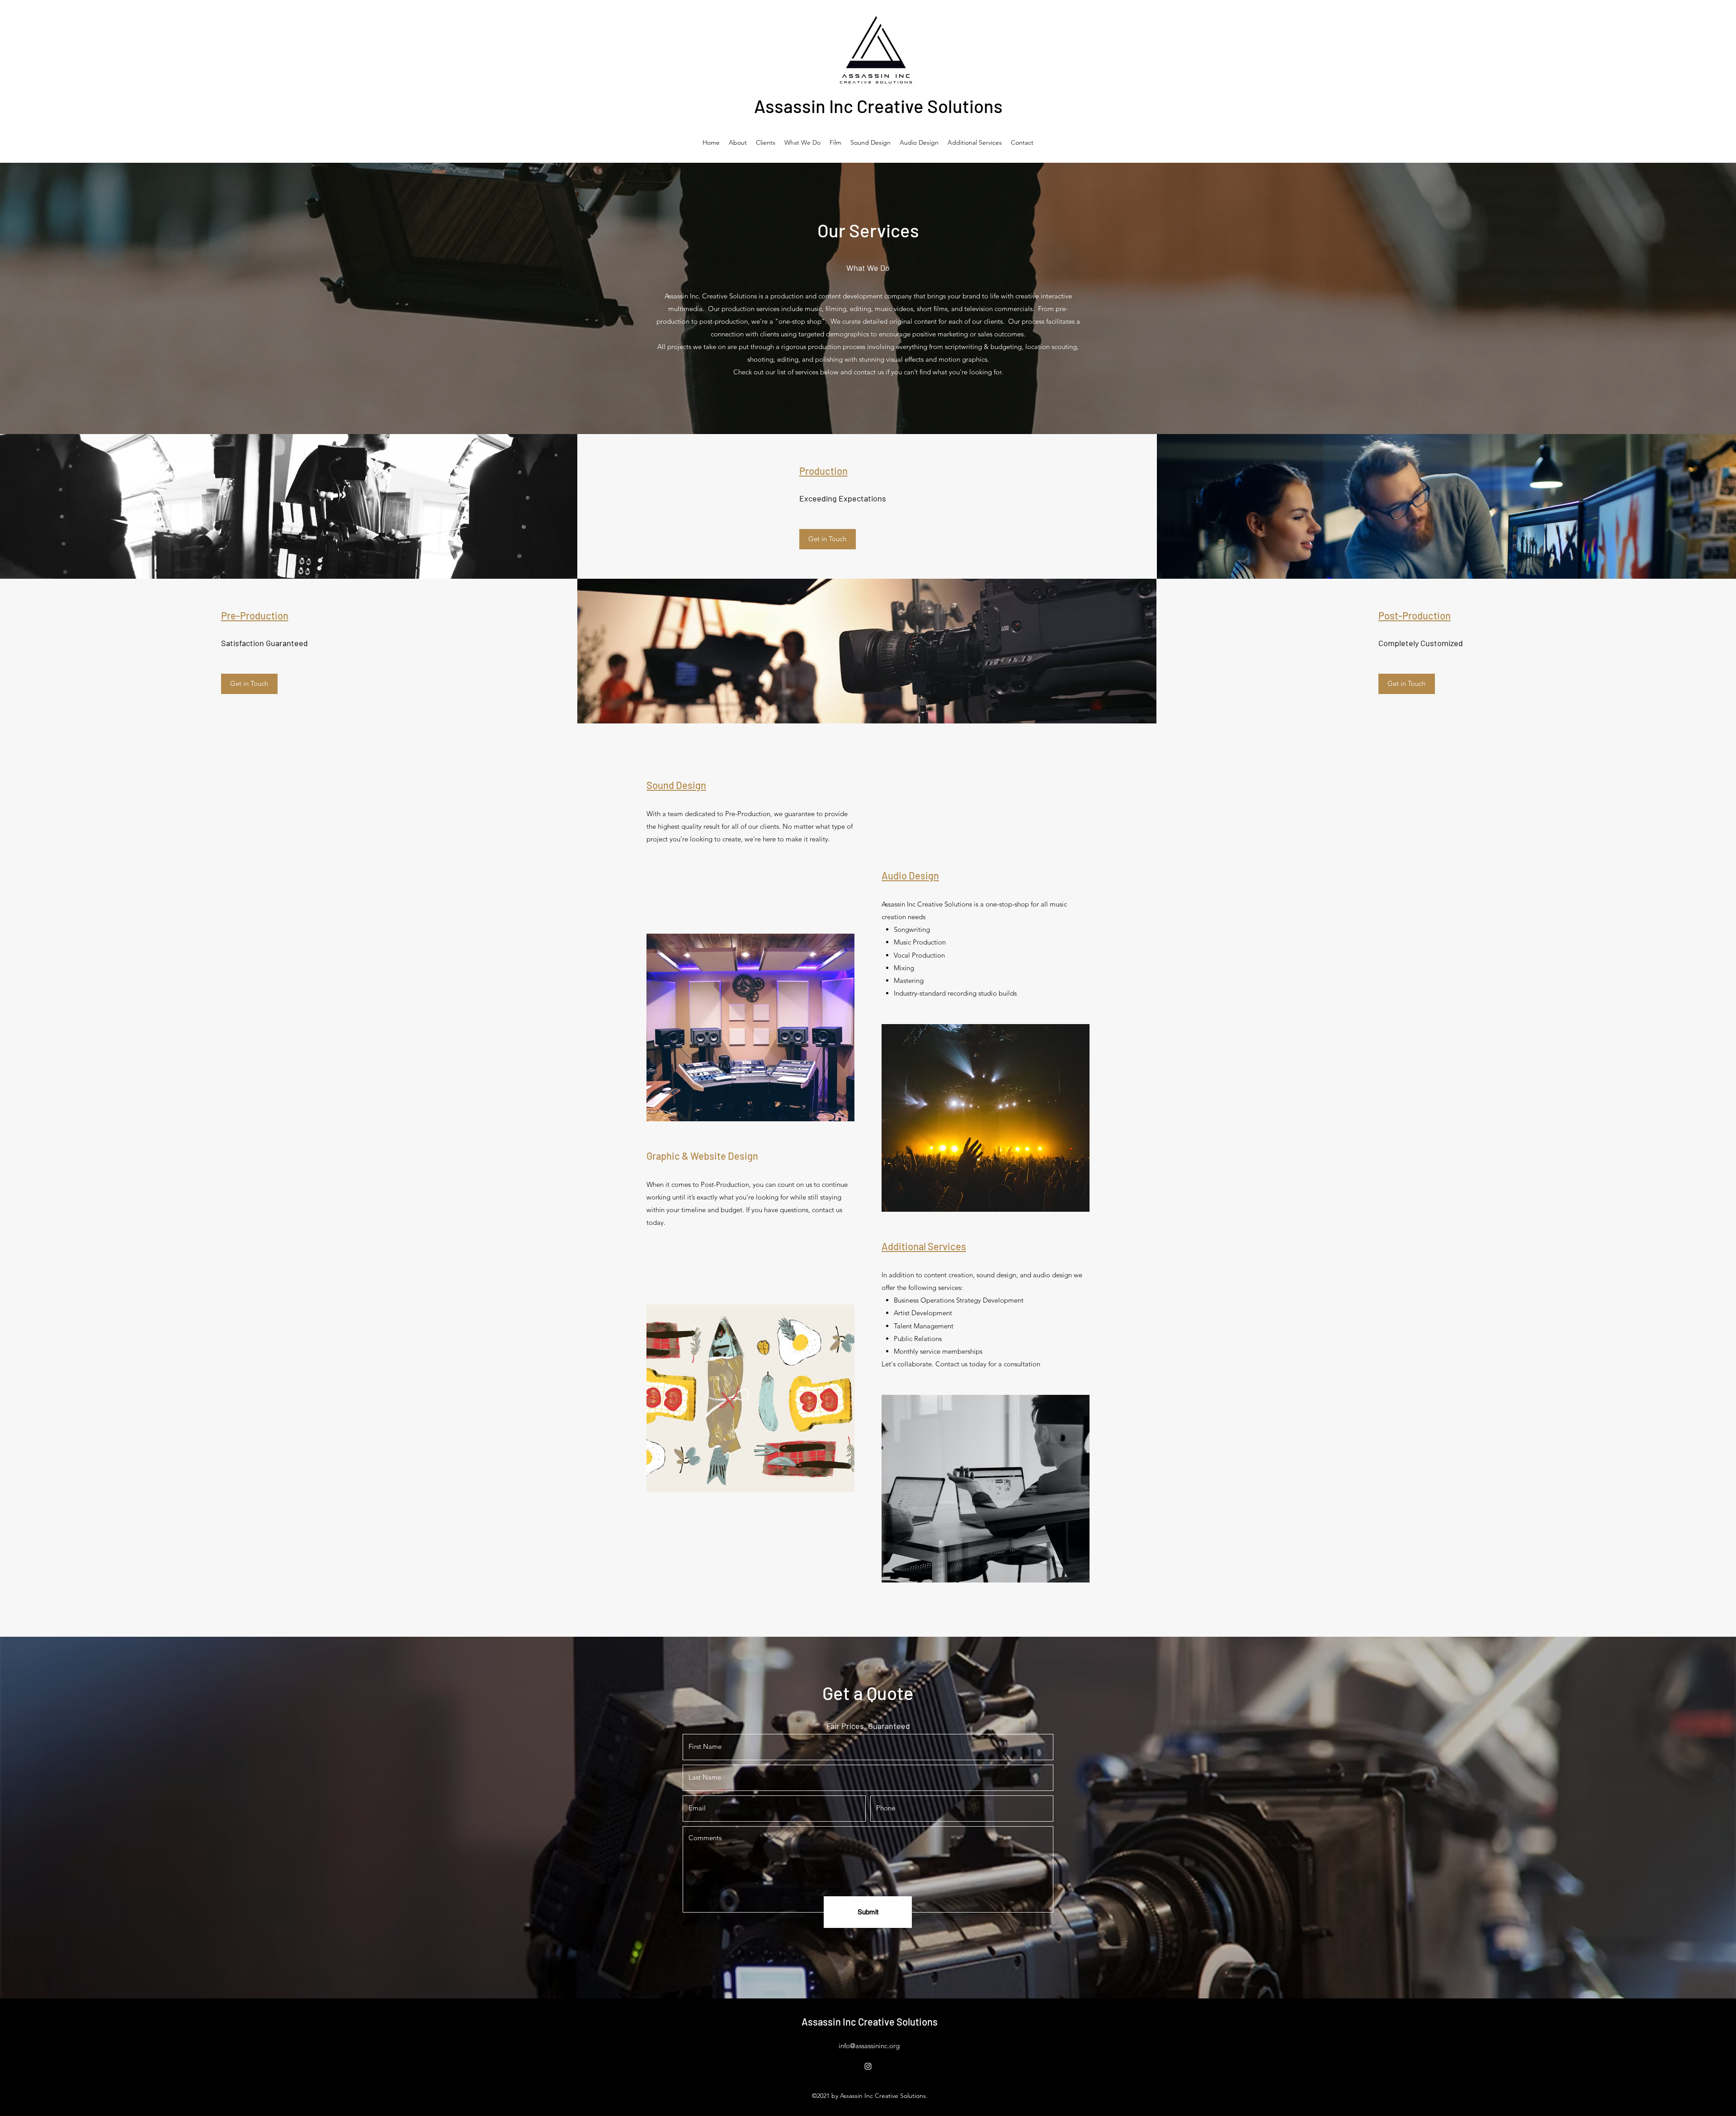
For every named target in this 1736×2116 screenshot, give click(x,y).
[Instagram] (868, 2066)
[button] (828, 539)
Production (823, 471)
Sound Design (676, 785)
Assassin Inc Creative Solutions (878, 106)
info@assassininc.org (869, 2046)
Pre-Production (255, 615)
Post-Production (1415, 615)
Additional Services (924, 1246)
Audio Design (910, 875)
